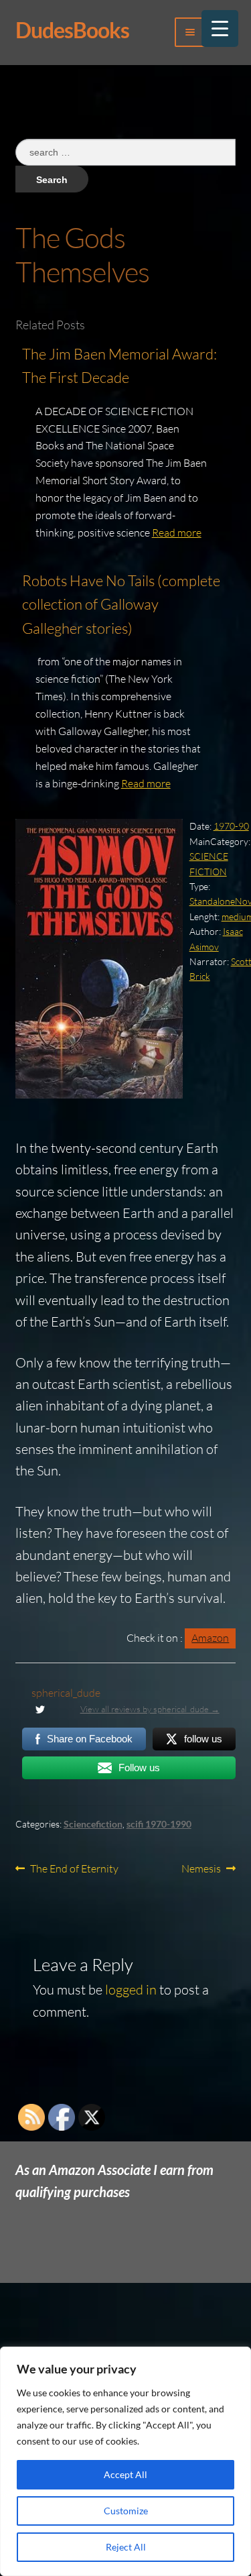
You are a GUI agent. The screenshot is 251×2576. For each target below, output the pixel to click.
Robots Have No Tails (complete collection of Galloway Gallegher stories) (121, 604)
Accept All (125, 2474)
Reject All (126, 2547)
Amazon (210, 1638)
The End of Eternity (74, 1869)
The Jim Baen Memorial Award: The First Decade (119, 366)
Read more (177, 533)
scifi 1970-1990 (159, 1824)
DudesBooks (72, 30)
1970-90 (231, 826)
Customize (126, 2511)
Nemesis (201, 1869)
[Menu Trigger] (220, 29)
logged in (131, 1990)
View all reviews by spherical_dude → (150, 1709)
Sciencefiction (93, 1824)
